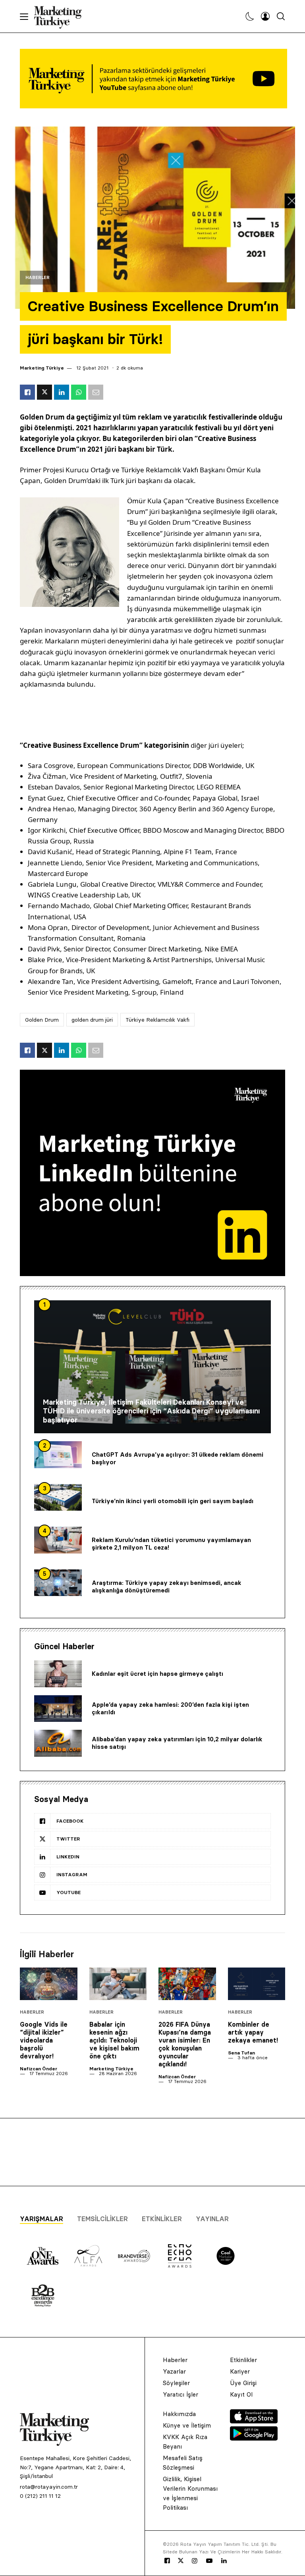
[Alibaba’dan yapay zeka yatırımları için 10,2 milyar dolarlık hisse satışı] (58, 1743)
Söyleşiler (176, 2383)
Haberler (38, 278)
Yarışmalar (42, 2219)
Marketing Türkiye (42, 368)
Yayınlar (212, 2219)
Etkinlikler (162, 2219)
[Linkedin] (224, 2561)
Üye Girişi (243, 2383)
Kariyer (240, 2371)
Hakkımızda (179, 2414)
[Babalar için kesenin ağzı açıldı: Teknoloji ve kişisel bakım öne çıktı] (118, 1984)
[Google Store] (254, 2438)
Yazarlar (174, 2371)
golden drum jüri (92, 1020)
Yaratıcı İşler (180, 2394)
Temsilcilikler (102, 2219)
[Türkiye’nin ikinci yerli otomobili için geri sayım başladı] (58, 1498)
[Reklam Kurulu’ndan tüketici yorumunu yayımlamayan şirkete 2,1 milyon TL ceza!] (58, 1540)
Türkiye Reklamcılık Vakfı (157, 1020)
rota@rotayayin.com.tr (49, 2487)
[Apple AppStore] (254, 2421)
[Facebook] (167, 2561)
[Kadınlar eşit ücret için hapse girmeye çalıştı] (58, 1674)
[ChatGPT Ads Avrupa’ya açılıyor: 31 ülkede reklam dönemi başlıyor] (58, 1455)
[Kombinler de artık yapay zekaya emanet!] (257, 1984)
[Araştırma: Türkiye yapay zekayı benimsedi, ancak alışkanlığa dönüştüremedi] (58, 1583)
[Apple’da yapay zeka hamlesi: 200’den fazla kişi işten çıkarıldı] (58, 1709)
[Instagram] (194, 2561)
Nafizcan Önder (39, 2069)
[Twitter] (181, 2561)
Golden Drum (42, 1020)
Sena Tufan (241, 2053)
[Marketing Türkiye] (61, 16)
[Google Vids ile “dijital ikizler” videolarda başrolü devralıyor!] (49, 1984)
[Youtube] (209, 2561)
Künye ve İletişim (187, 2425)
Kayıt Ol (241, 2394)
